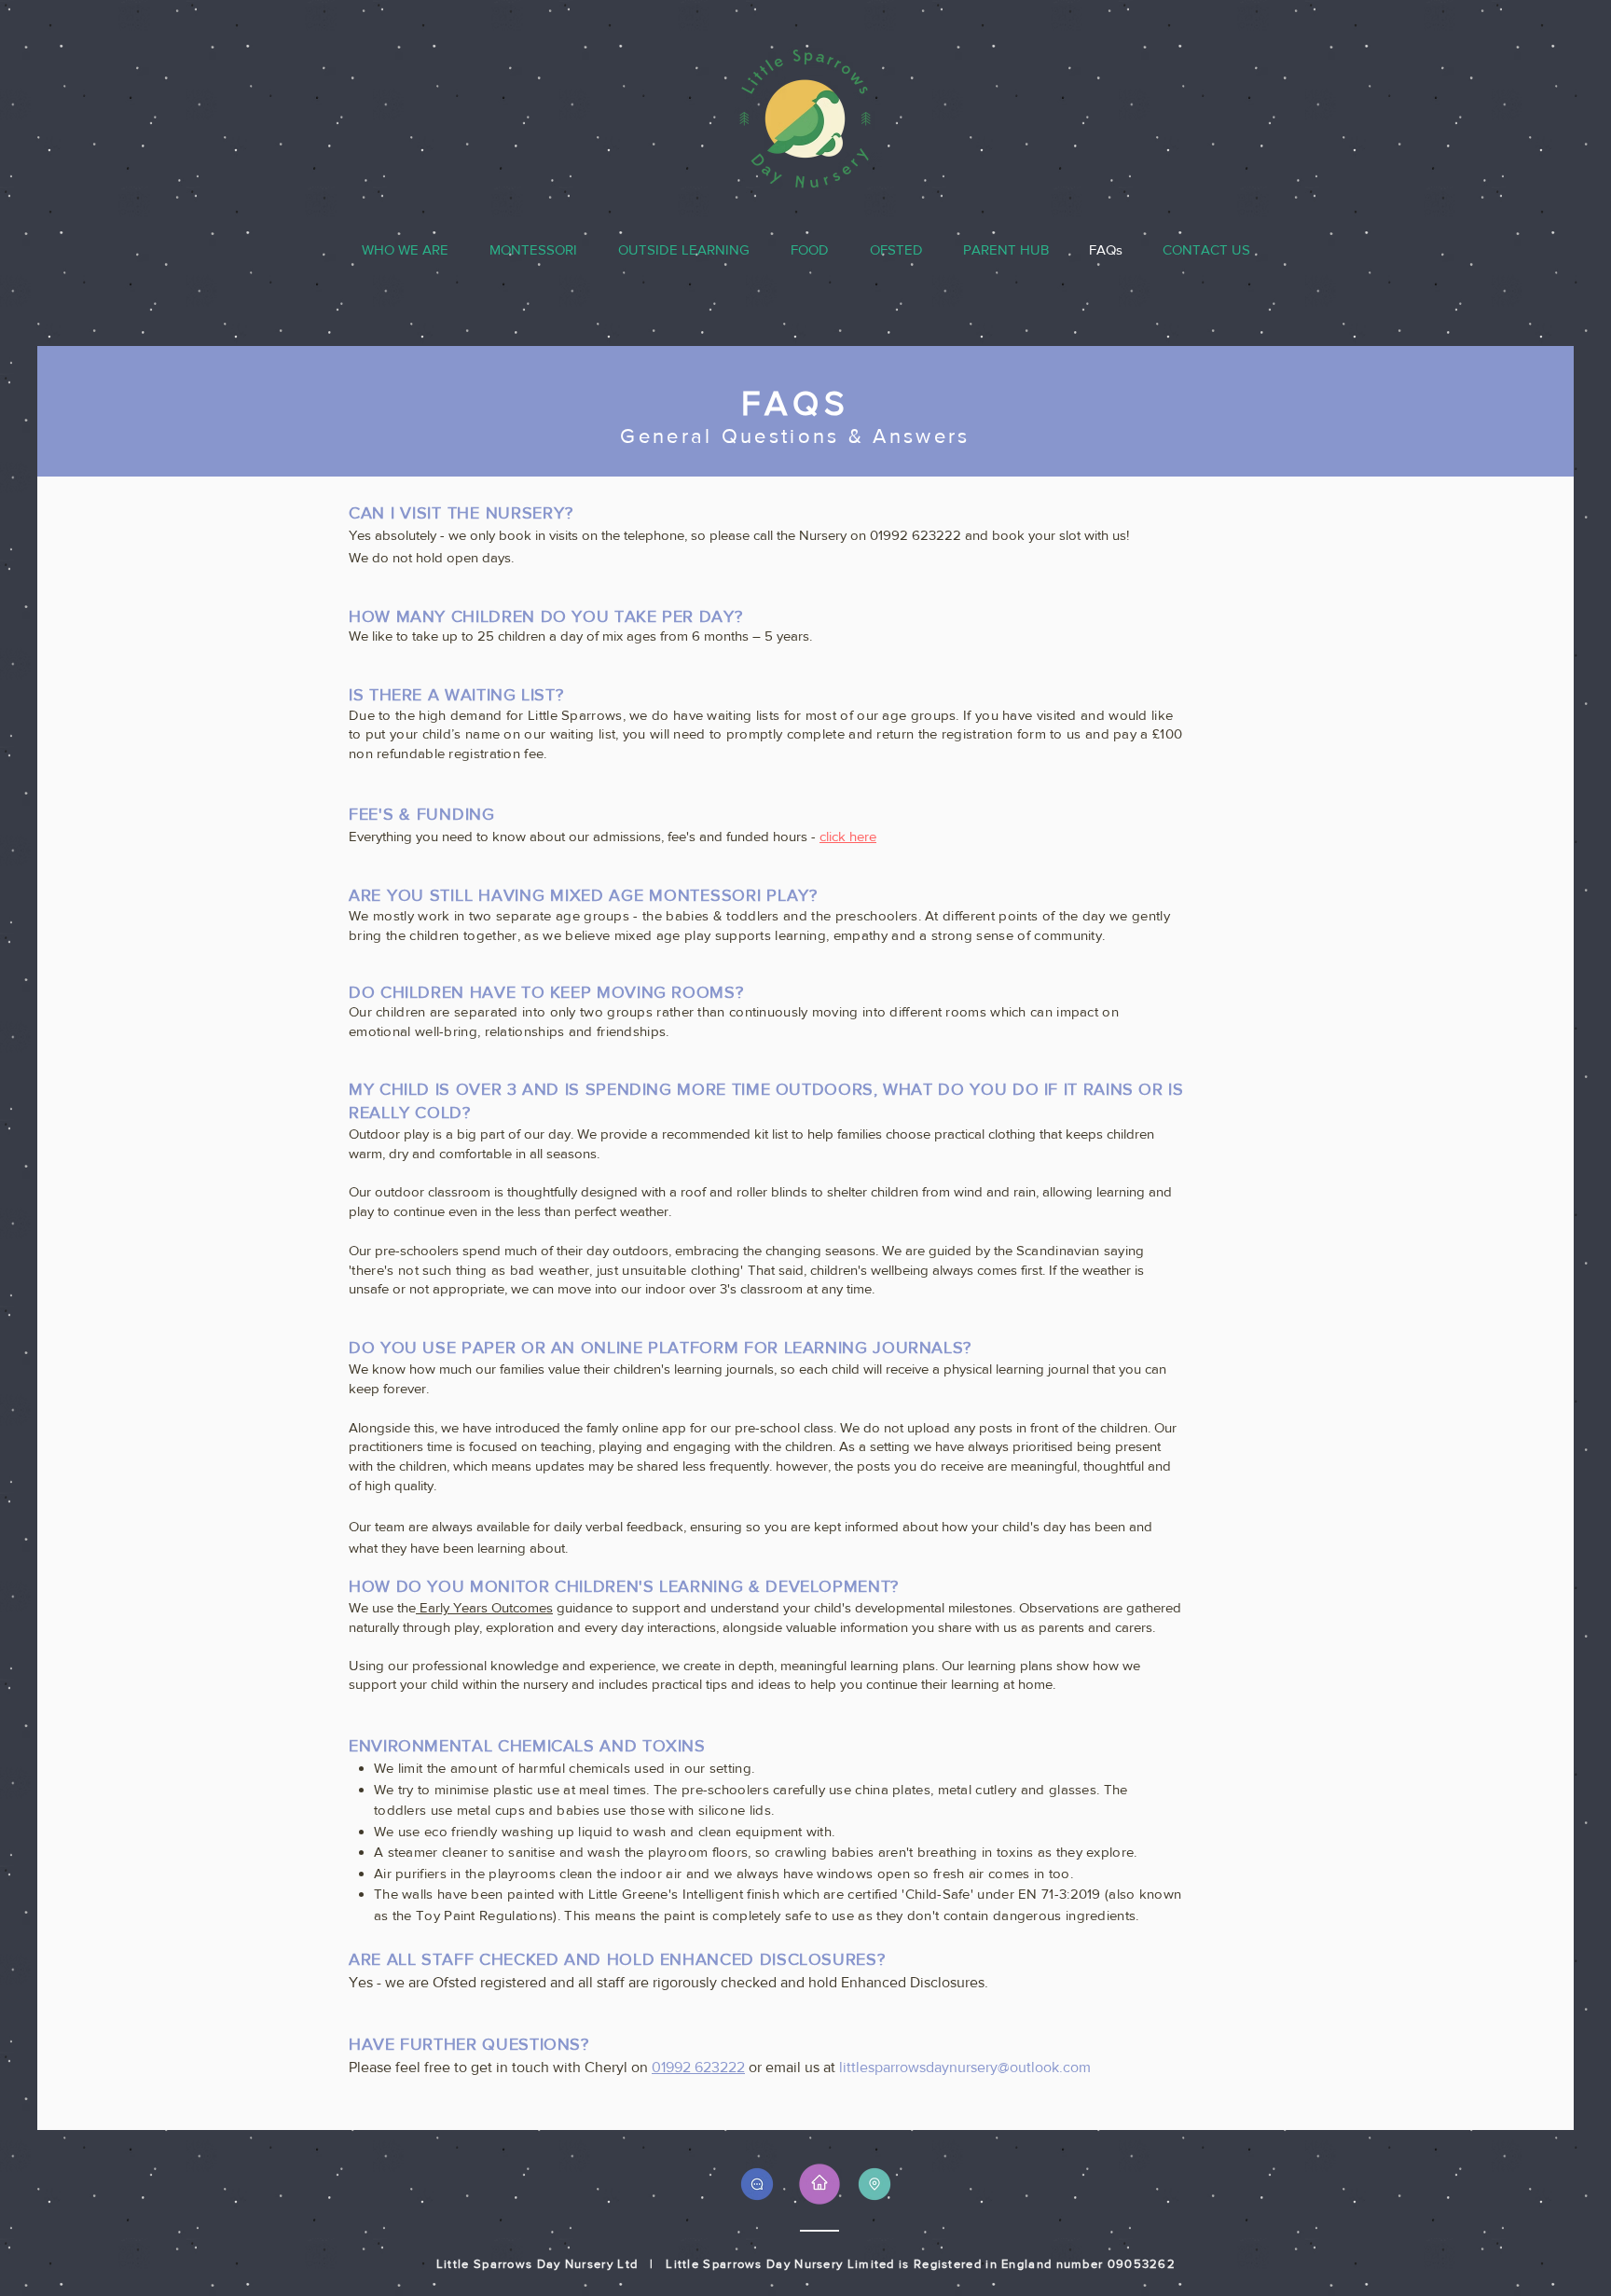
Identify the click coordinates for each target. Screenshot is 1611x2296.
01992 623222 (698, 2067)
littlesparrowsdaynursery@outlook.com (965, 2067)
